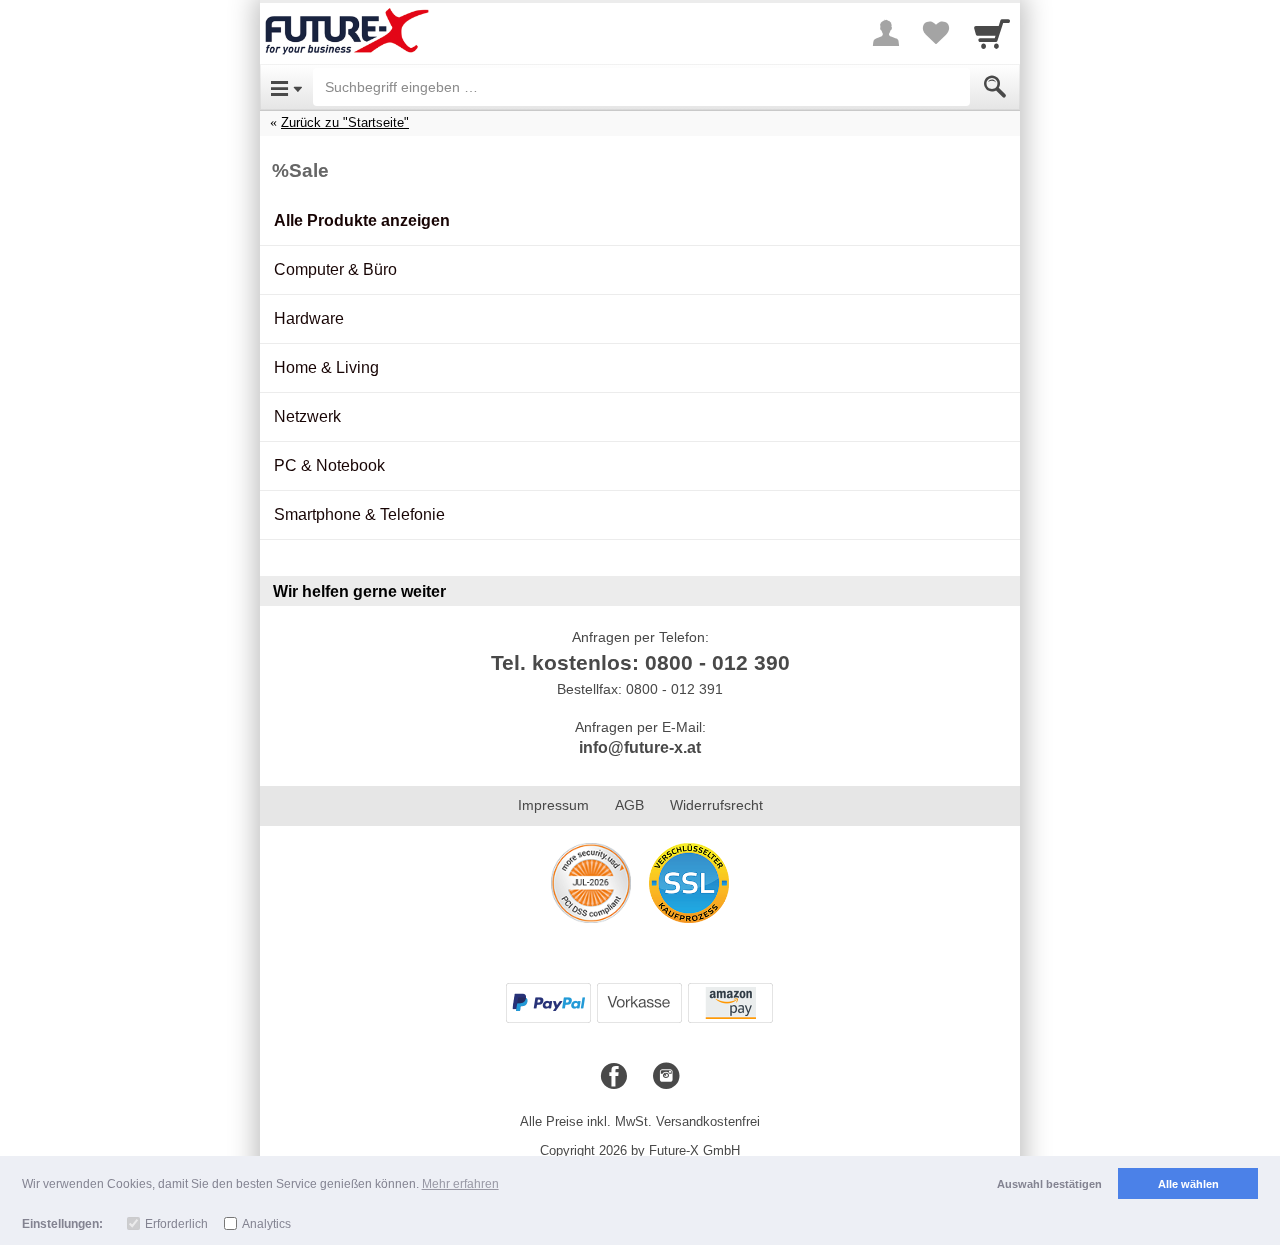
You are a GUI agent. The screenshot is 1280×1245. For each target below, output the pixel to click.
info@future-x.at (640, 747)
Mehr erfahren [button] (460, 1184)
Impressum (553, 805)
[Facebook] (614, 1077)
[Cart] (992, 33)
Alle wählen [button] (1188, 1184)
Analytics (266, 1224)
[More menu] (886, 33)
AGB (629, 805)
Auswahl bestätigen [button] (1049, 1184)
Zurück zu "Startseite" (345, 122)
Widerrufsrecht (716, 805)
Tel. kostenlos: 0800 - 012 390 (640, 662)
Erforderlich (176, 1224)
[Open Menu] (286, 87)
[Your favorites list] (936, 33)
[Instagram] (666, 1077)
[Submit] (995, 87)
